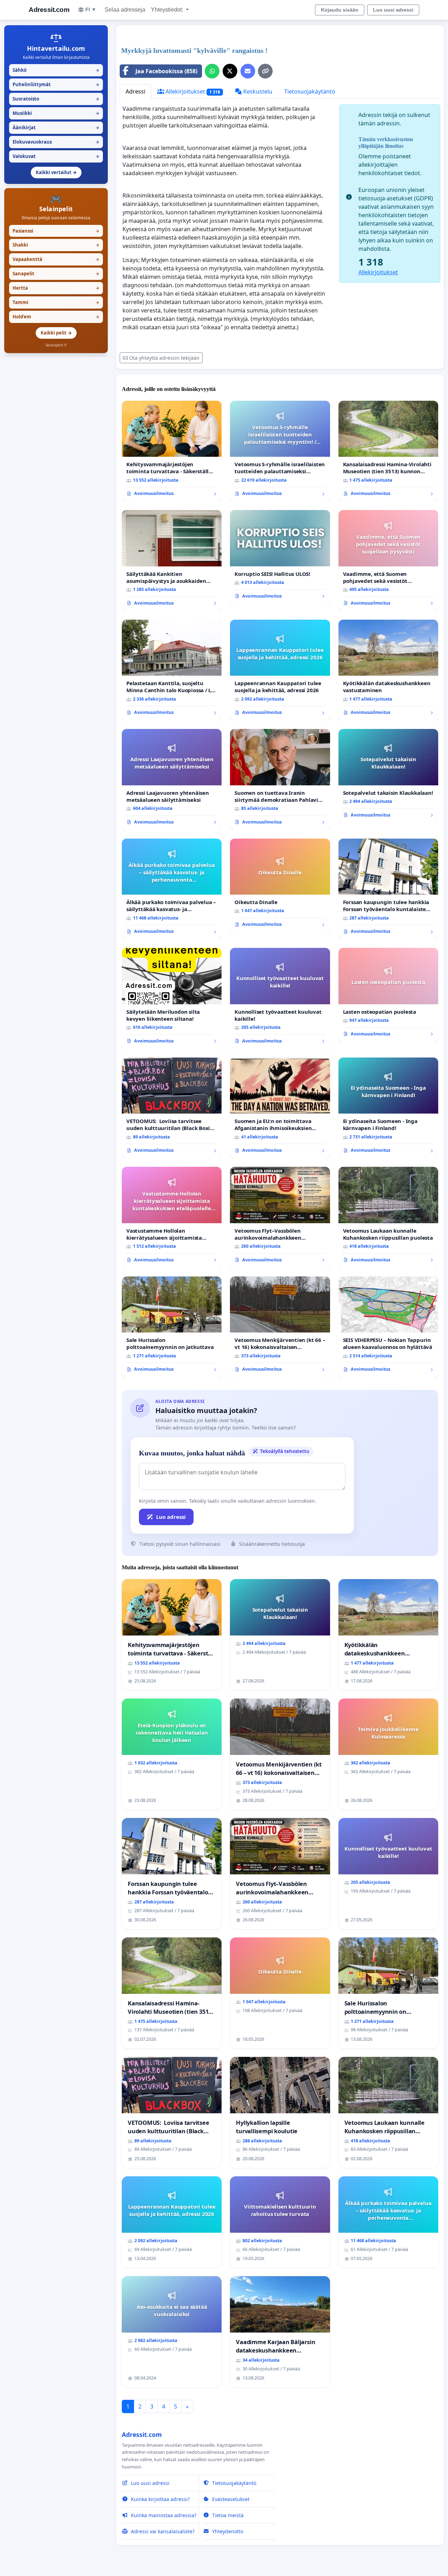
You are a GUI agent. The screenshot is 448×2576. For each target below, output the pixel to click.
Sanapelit (56, 274)
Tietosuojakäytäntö (310, 91)
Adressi (135, 91)
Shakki (56, 245)
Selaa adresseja (125, 10)
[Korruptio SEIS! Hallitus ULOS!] (280, 557)
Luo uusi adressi (393, 10)
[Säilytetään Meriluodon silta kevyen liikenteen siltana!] (172, 998)
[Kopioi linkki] (265, 71)
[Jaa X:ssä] (230, 71)
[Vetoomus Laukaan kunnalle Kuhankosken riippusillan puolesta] (388, 1217)
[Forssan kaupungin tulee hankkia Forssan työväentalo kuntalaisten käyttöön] (388, 889)
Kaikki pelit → (56, 333)
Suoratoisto (56, 99)
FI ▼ (91, 9)
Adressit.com (49, 10)
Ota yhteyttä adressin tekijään (164, 358)
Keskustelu (257, 91)
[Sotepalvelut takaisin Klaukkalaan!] (388, 776)
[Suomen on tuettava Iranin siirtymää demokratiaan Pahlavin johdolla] (280, 779)
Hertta (56, 288)
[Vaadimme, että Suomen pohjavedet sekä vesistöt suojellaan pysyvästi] (388, 561)
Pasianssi (56, 231)
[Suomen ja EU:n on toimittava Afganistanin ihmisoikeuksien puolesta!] (280, 1108)
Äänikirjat (56, 128)
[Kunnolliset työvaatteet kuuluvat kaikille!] (280, 998)
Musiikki (56, 113)
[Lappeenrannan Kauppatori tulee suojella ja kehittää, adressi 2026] (280, 670)
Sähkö (56, 70)
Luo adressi (171, 1517)
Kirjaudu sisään (340, 10)
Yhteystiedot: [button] (168, 10)
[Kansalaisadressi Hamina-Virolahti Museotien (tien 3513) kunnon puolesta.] (388, 451)
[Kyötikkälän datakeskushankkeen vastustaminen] (388, 670)
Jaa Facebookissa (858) (166, 71)
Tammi (56, 302)
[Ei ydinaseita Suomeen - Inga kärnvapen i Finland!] (388, 1108)
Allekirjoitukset (192, 91)
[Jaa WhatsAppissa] (212, 71)
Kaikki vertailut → (56, 172)
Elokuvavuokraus (56, 142)
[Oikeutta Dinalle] (280, 886)
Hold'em (56, 317)
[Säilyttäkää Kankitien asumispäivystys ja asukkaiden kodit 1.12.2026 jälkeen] (172, 560)
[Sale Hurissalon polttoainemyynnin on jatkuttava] (172, 1327)
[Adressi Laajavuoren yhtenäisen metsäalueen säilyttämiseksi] (172, 779)
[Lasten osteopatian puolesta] (388, 995)
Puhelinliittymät (56, 84)
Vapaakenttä (56, 259)
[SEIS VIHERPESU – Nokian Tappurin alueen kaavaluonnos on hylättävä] (388, 1327)
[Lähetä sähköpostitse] (248, 71)
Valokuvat (56, 156)
